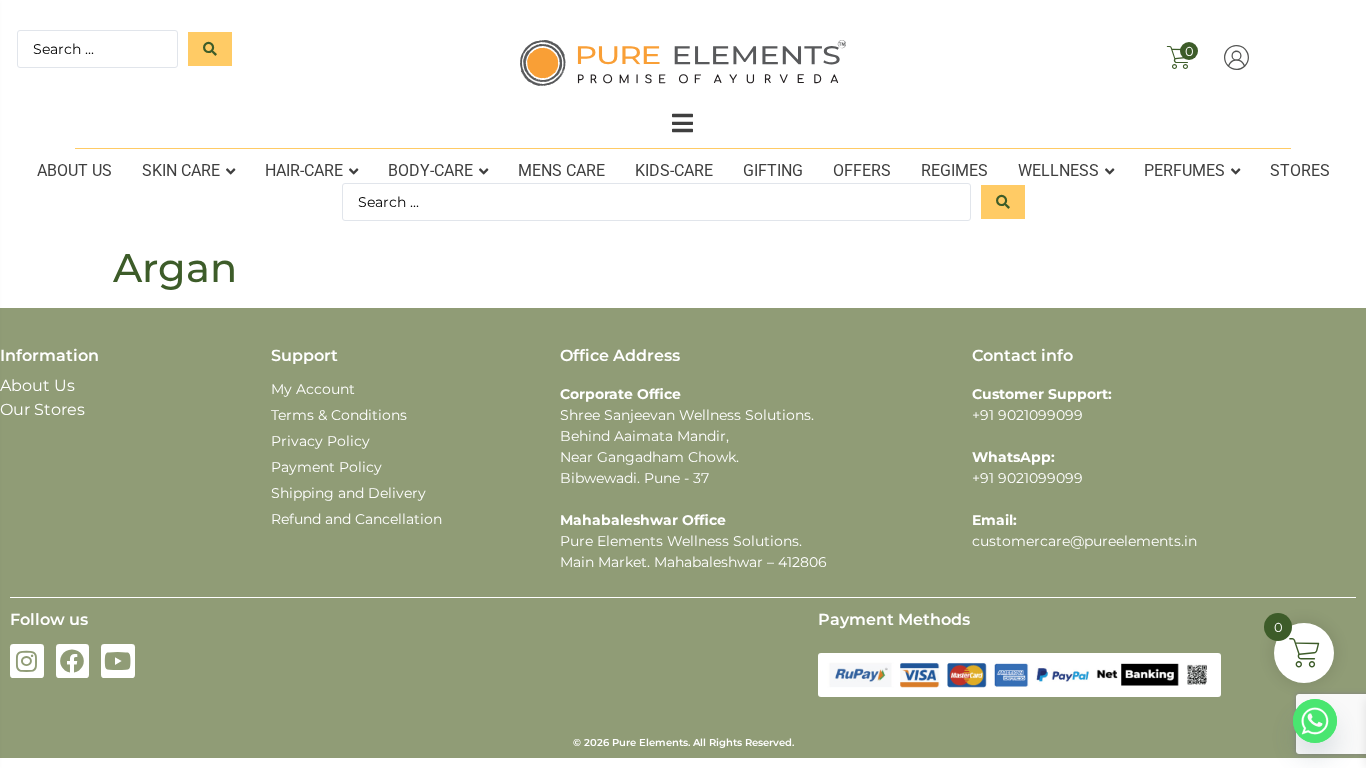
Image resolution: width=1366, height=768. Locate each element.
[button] (682, 123)
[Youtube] (118, 661)
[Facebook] (73, 661)
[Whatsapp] (1315, 721)
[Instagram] (27, 661)
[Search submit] (210, 49)
